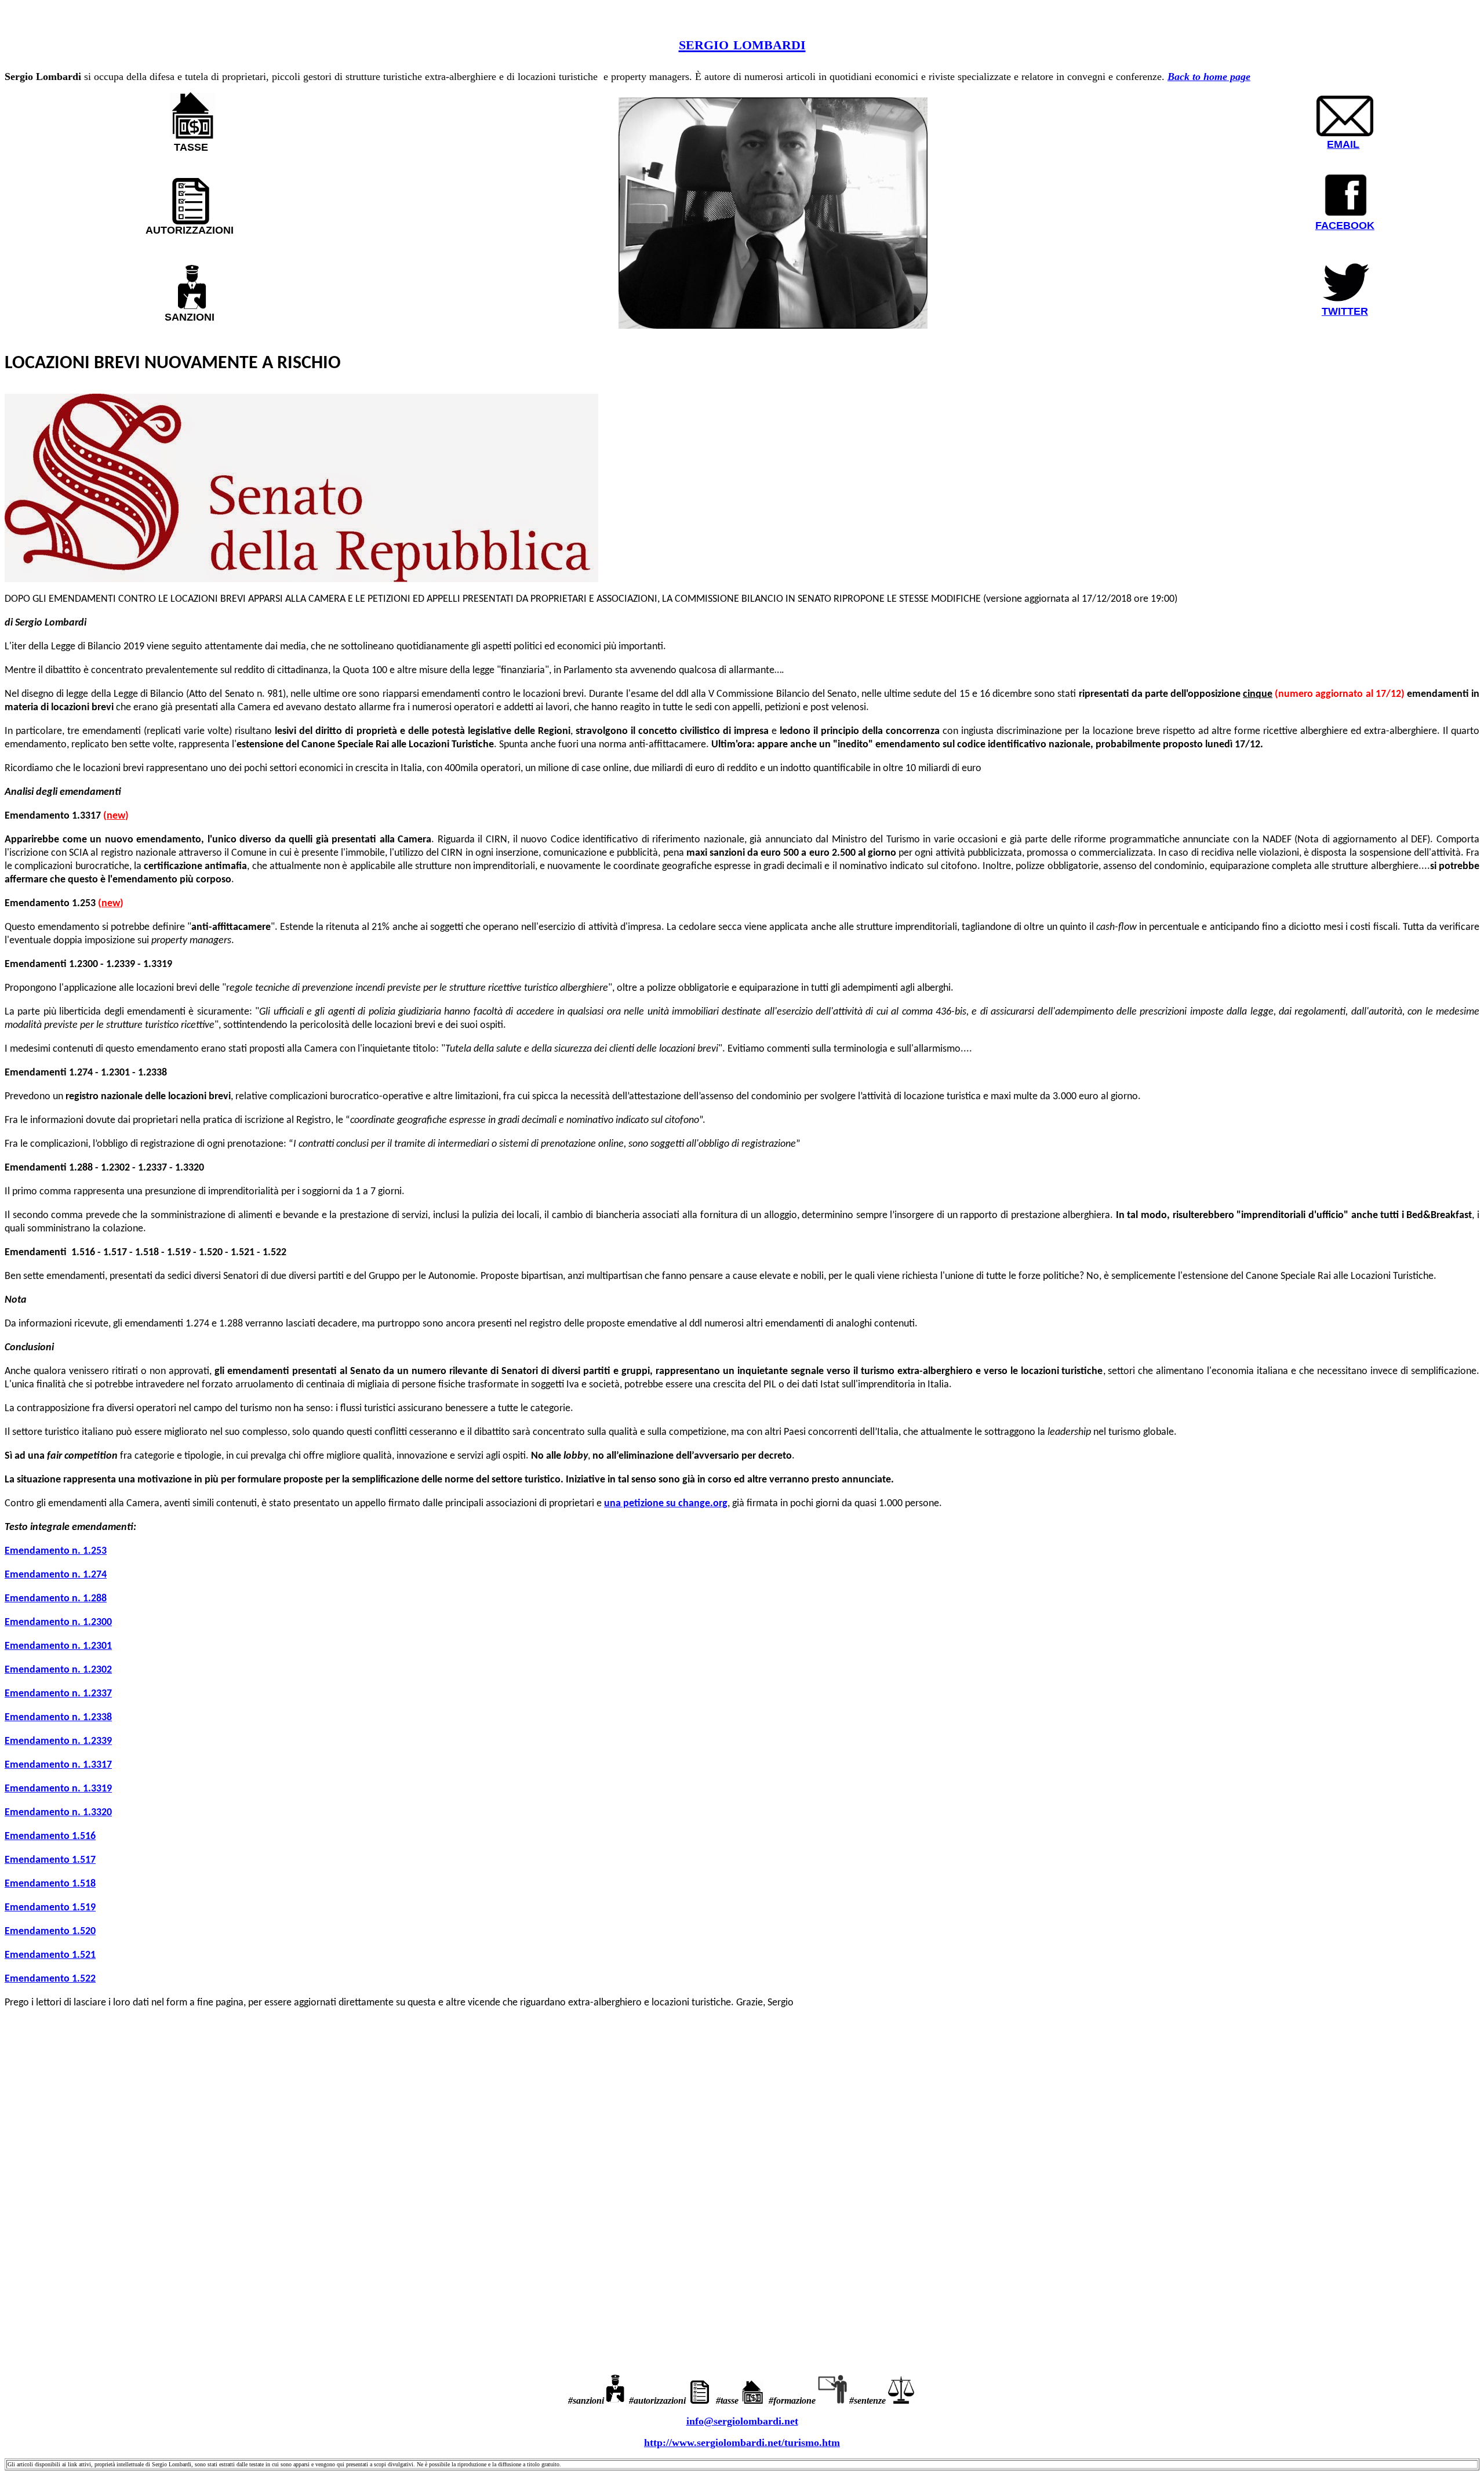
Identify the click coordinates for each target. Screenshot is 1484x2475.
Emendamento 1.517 (50, 1860)
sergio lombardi (742, 43)
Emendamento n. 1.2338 (58, 1718)
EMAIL (1343, 144)
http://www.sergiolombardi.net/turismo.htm (742, 2443)
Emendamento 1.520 (50, 1931)
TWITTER (1345, 311)
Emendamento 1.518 (50, 1884)
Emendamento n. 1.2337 (58, 1694)
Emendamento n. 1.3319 (58, 1789)
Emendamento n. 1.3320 (58, 1813)
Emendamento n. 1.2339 (58, 1741)
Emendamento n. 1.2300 (58, 1622)
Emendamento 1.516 (50, 1836)
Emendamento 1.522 (50, 1979)
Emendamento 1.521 (50, 1955)
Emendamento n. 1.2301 (58, 1646)
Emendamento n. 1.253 (56, 1551)
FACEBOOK (1345, 226)
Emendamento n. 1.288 (56, 1599)
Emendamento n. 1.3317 (58, 1765)
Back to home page (1209, 77)
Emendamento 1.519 (50, 1908)
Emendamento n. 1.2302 (58, 1670)
